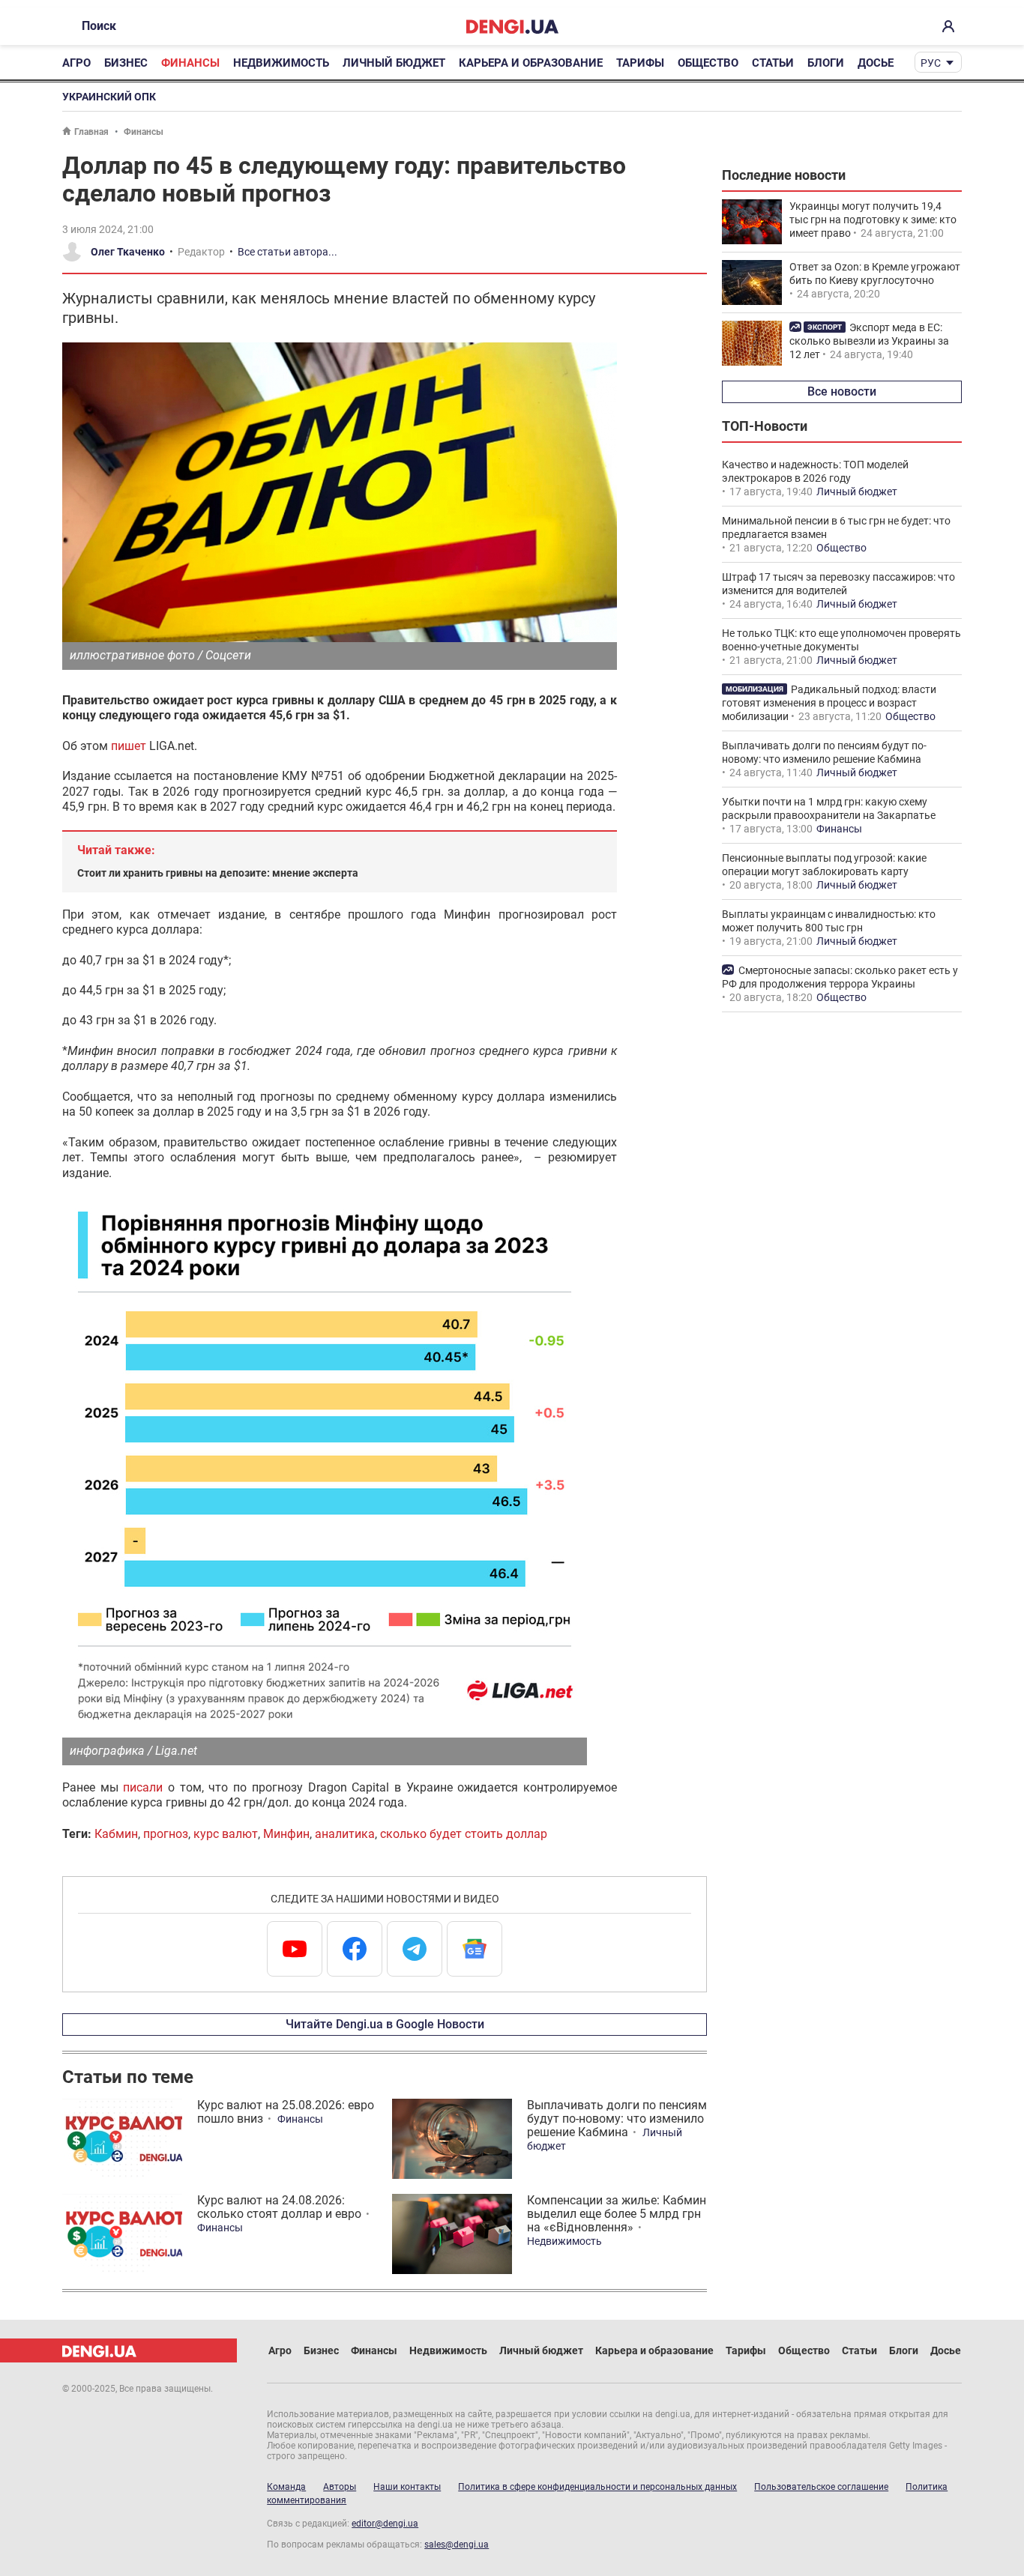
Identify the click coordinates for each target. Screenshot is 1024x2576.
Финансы (190, 63)
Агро (76, 63)
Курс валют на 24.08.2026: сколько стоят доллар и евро (279, 2207)
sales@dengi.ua (457, 2545)
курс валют (226, 1834)
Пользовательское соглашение (821, 2487)
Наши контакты (407, 2487)
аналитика (345, 1834)
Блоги (826, 63)
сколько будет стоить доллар (464, 1834)
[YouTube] (295, 1949)
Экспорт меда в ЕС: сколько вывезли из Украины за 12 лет (869, 341)
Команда (286, 2487)
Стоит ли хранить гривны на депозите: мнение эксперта (218, 873)
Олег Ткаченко (128, 252)
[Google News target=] (475, 1949)
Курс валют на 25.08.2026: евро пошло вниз (286, 2112)
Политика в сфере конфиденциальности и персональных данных (597, 2487)
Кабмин (116, 1834)
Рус (931, 63)
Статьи (773, 63)
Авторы (340, 2487)
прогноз (166, 1834)
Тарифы (640, 63)
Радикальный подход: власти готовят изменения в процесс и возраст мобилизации (829, 703)
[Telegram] (415, 1949)
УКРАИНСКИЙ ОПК (109, 97)
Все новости (842, 391)
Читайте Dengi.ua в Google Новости (385, 2024)
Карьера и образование (531, 63)
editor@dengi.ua (385, 2524)
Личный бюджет (394, 63)
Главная (91, 132)
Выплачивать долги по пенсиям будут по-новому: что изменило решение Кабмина (617, 2119)
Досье (876, 63)
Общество (708, 63)
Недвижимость (281, 63)
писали (143, 1787)
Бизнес (126, 63)
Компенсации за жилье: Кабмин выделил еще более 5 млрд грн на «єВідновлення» (617, 2214)
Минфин (286, 1834)
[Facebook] (355, 1949)
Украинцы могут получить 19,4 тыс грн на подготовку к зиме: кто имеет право (873, 220)
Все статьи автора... (287, 252)
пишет (129, 746)
